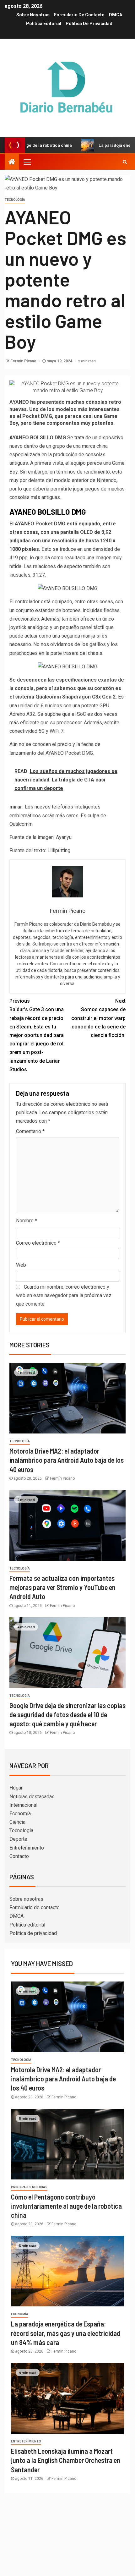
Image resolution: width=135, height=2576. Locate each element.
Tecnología (15, 200)
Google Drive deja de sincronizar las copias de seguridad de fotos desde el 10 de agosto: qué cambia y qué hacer (67, 1715)
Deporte (18, 1839)
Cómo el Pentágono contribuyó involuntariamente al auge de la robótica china (66, 2206)
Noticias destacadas (32, 1797)
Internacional (23, 1805)
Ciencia (17, 1822)
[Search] (125, 162)
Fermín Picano (24, 361)
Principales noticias (29, 2187)
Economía (20, 1814)
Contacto (19, 1856)
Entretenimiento (27, 1848)
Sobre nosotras (33, 15)
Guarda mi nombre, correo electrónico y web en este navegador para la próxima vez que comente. (64, 1295)
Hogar (16, 1788)
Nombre (27, 1221)
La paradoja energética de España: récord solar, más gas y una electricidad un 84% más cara (66, 2333)
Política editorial (44, 24)
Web (21, 1265)
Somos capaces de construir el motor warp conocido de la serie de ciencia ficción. (98, 1018)
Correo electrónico (38, 1243)
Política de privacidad (89, 24)
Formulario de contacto (79, 15)
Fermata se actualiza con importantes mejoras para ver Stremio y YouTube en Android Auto (62, 1587)
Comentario (30, 1131)
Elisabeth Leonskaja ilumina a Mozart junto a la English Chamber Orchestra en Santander (66, 2460)
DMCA (116, 15)
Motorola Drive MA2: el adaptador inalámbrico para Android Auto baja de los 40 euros (67, 1460)
